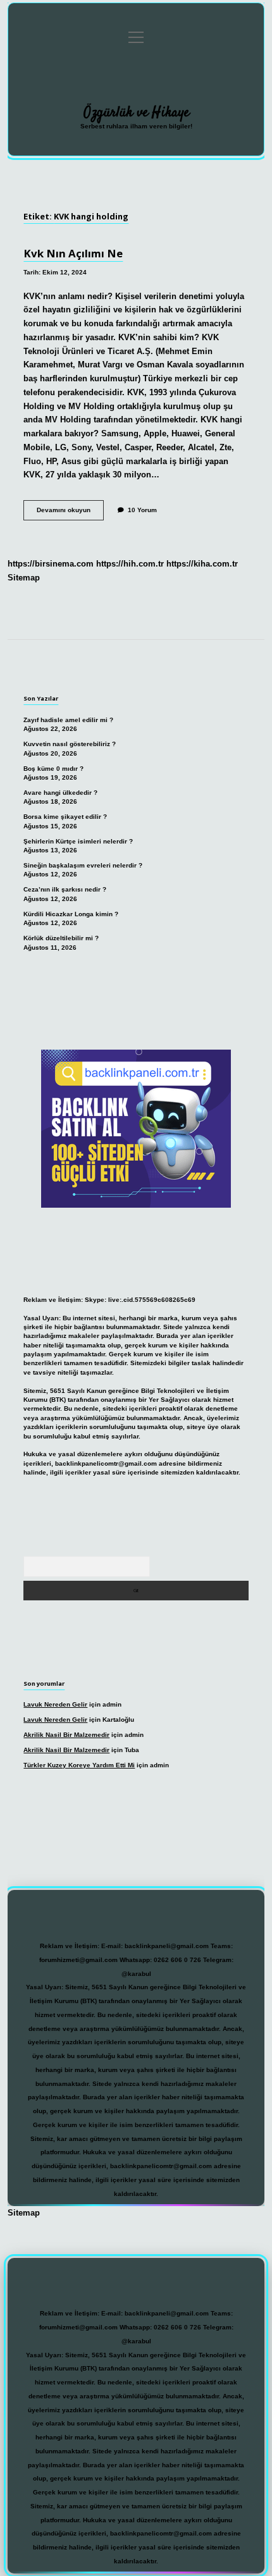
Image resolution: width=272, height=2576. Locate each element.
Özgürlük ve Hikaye (136, 113)
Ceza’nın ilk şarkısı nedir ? (65, 889)
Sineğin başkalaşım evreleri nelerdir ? (83, 865)
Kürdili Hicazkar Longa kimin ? (71, 914)
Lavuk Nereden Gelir (55, 1704)
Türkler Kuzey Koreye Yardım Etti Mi (79, 1765)
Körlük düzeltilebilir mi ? (61, 938)
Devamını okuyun (70, 513)
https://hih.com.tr (130, 564)
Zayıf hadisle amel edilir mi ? (68, 720)
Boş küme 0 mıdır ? (53, 769)
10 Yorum (142, 510)
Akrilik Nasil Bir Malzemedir (66, 1735)
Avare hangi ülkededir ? (60, 793)
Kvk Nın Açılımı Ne (73, 253)
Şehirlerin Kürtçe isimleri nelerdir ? (78, 841)
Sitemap (24, 578)
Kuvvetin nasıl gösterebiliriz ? (70, 744)
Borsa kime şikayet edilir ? (65, 817)
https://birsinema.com (51, 564)
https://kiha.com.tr (202, 564)
